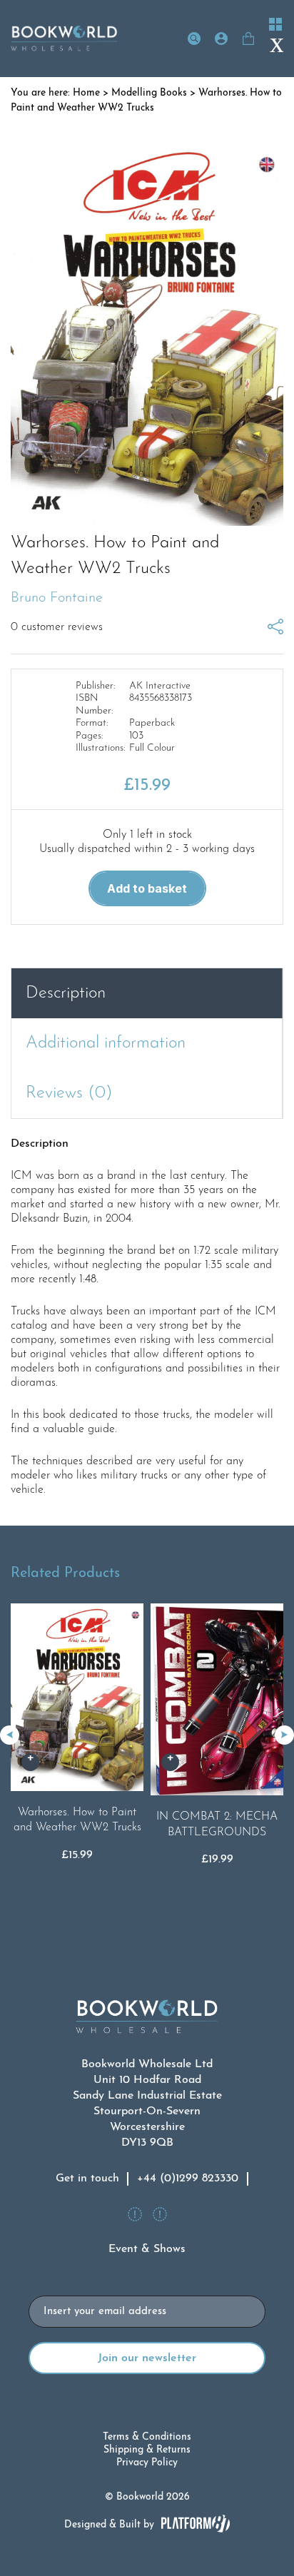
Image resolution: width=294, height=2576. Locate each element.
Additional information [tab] (106, 1043)
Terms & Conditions (147, 2437)
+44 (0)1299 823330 (188, 2179)
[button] (284, 1735)
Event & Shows (147, 2249)
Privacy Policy (147, 2463)
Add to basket (147, 888)
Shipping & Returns (147, 2450)
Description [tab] (66, 993)
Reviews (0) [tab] (69, 1093)
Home (86, 93)
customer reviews (57, 627)
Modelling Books (149, 93)
